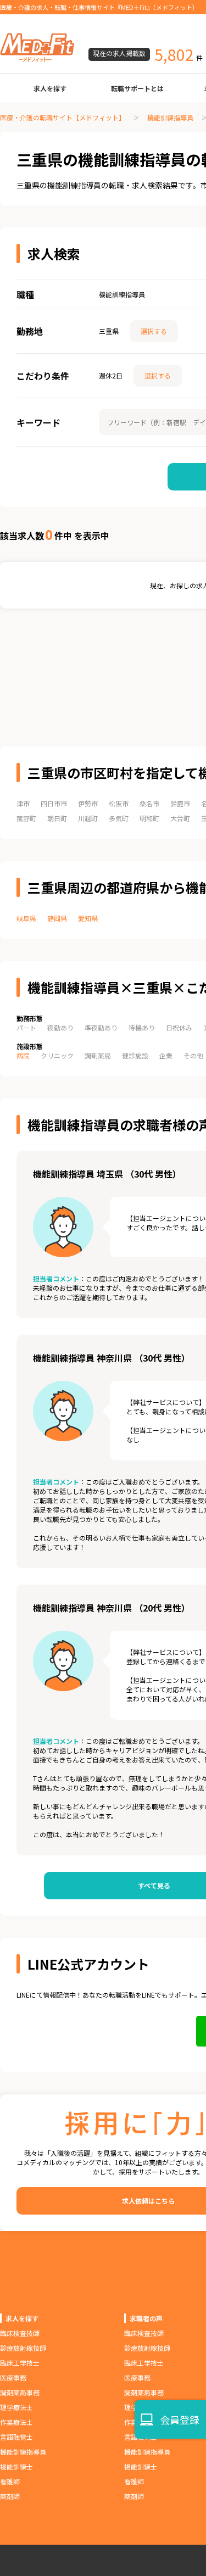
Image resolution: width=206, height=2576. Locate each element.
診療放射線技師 (23, 2348)
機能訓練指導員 (170, 117)
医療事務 (13, 2377)
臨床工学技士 (20, 2363)
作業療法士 (16, 2422)
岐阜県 (26, 918)
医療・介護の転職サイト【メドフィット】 (63, 117)
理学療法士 (16, 2407)
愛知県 (88, 918)
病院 (23, 1055)
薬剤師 (10, 2496)
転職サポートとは (137, 88)
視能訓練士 (16, 2466)
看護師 (10, 2481)
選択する (154, 331)
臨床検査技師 (20, 2333)
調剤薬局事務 (20, 2392)
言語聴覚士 (16, 2437)
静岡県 (57, 918)
